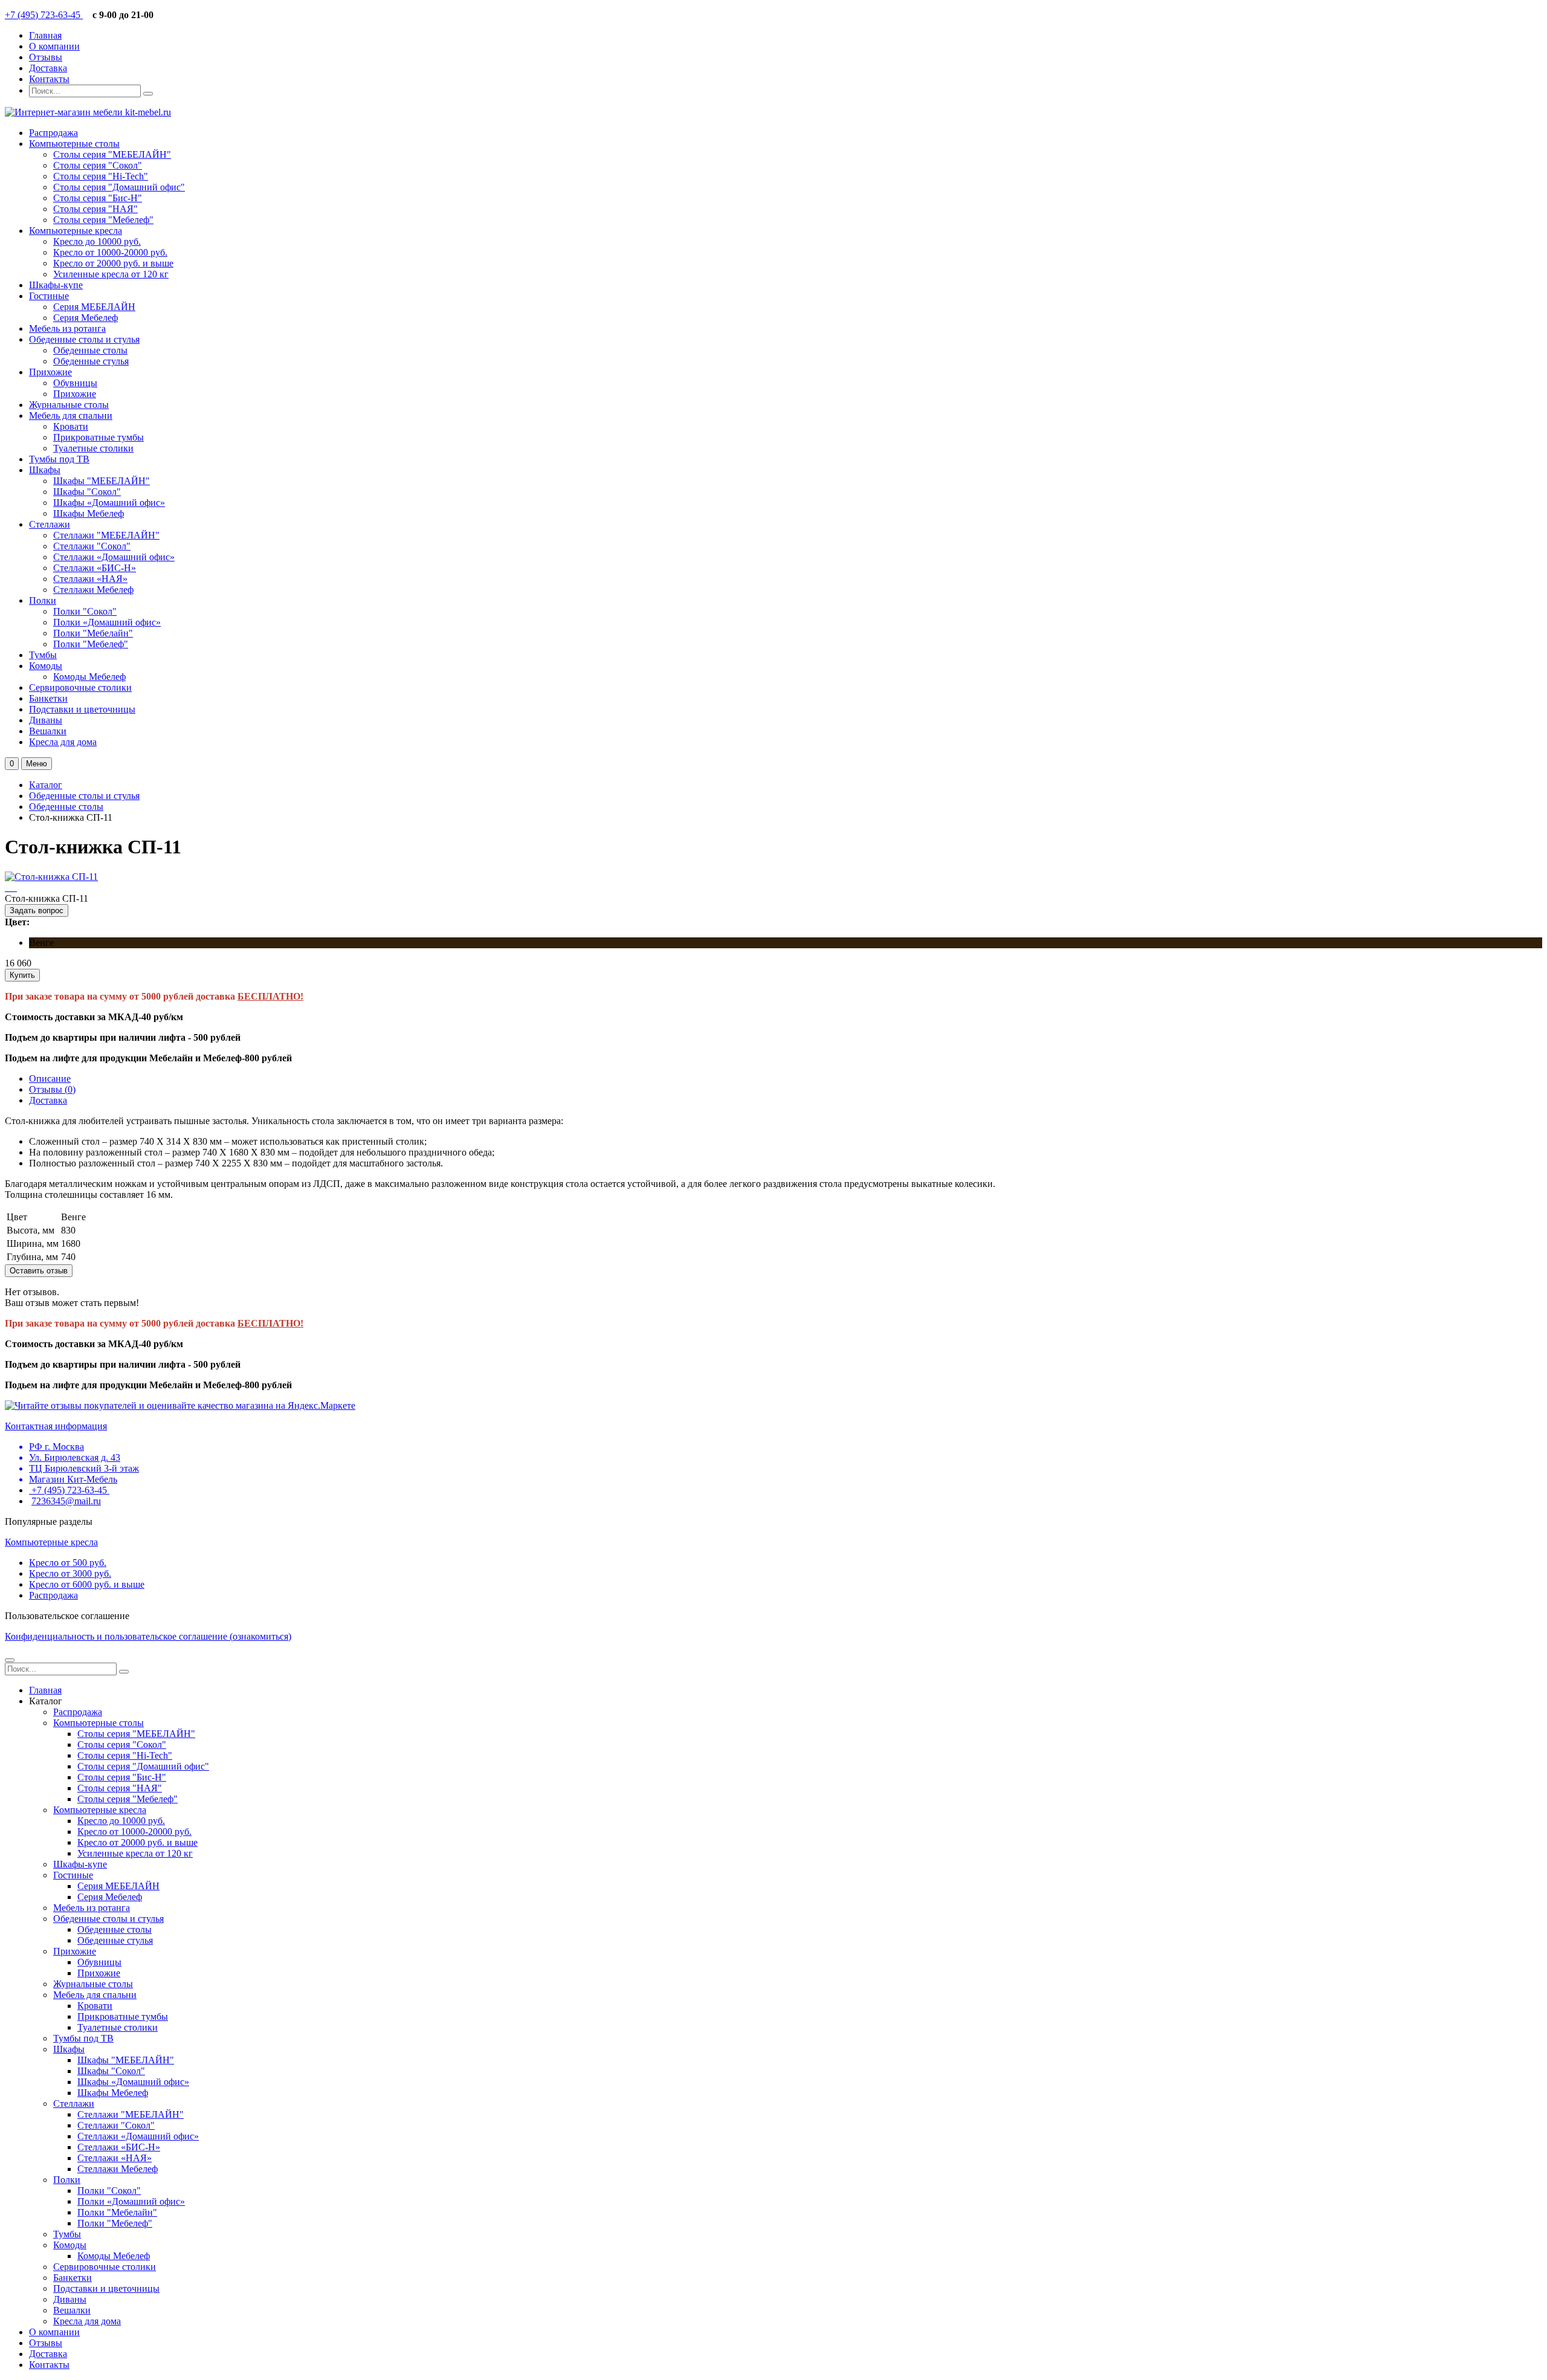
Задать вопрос (37, 910)
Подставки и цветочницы (82, 709)
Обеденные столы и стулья (84, 339)
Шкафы (45, 470)
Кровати (71, 426)
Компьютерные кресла (76, 231)
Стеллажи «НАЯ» (90, 579)
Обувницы (75, 383)
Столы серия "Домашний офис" (119, 187)
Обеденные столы (90, 350)
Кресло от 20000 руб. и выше (113, 263)
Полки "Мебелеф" (91, 644)
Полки (43, 600)
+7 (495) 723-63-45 (44, 15)
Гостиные (49, 296)
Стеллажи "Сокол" (92, 546)
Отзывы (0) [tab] (52, 1089)
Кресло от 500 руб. (68, 1563)
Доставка (48, 68)
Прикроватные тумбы (99, 437)
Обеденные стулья (91, 361)
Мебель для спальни (71, 416)
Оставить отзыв (39, 1271)
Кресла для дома (63, 742)
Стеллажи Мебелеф (93, 590)
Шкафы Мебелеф (89, 513)
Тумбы (43, 655)
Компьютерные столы (74, 144)
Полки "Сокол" (85, 611)
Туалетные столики (93, 448)
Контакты (49, 79)
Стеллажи (50, 524)
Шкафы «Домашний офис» (109, 503)
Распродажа (53, 133)
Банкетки (48, 698)
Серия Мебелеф (86, 318)
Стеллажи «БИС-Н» (95, 568)
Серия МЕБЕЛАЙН (94, 307)
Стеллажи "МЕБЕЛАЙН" (106, 535)
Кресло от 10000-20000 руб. (110, 252)
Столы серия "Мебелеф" (103, 220)
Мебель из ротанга (67, 328)
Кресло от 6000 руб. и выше (87, 1584)
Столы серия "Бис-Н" (98, 198)
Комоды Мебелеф (89, 677)
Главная (45, 35)
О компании (54, 46)
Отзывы (46, 57)
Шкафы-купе (56, 285)
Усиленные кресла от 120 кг (111, 274)
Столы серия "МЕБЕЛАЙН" (112, 154)
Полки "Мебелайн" (93, 633)
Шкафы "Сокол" (87, 492)
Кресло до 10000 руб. (97, 241)
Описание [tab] (50, 1078)
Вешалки (48, 731)
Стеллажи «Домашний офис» (114, 557)
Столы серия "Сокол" (98, 165)
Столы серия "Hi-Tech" (101, 176)
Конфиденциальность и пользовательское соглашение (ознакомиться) (148, 1636)
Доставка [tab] (48, 1100)
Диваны (46, 720)
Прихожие (50, 372)
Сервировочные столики (80, 687)
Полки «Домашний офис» (107, 622)
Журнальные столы (69, 405)
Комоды (46, 666)
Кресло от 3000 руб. (70, 1573)
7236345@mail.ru (66, 1501)
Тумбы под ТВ (59, 459)
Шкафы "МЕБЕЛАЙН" (102, 481)
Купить (22, 975)
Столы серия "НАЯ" (95, 209)
